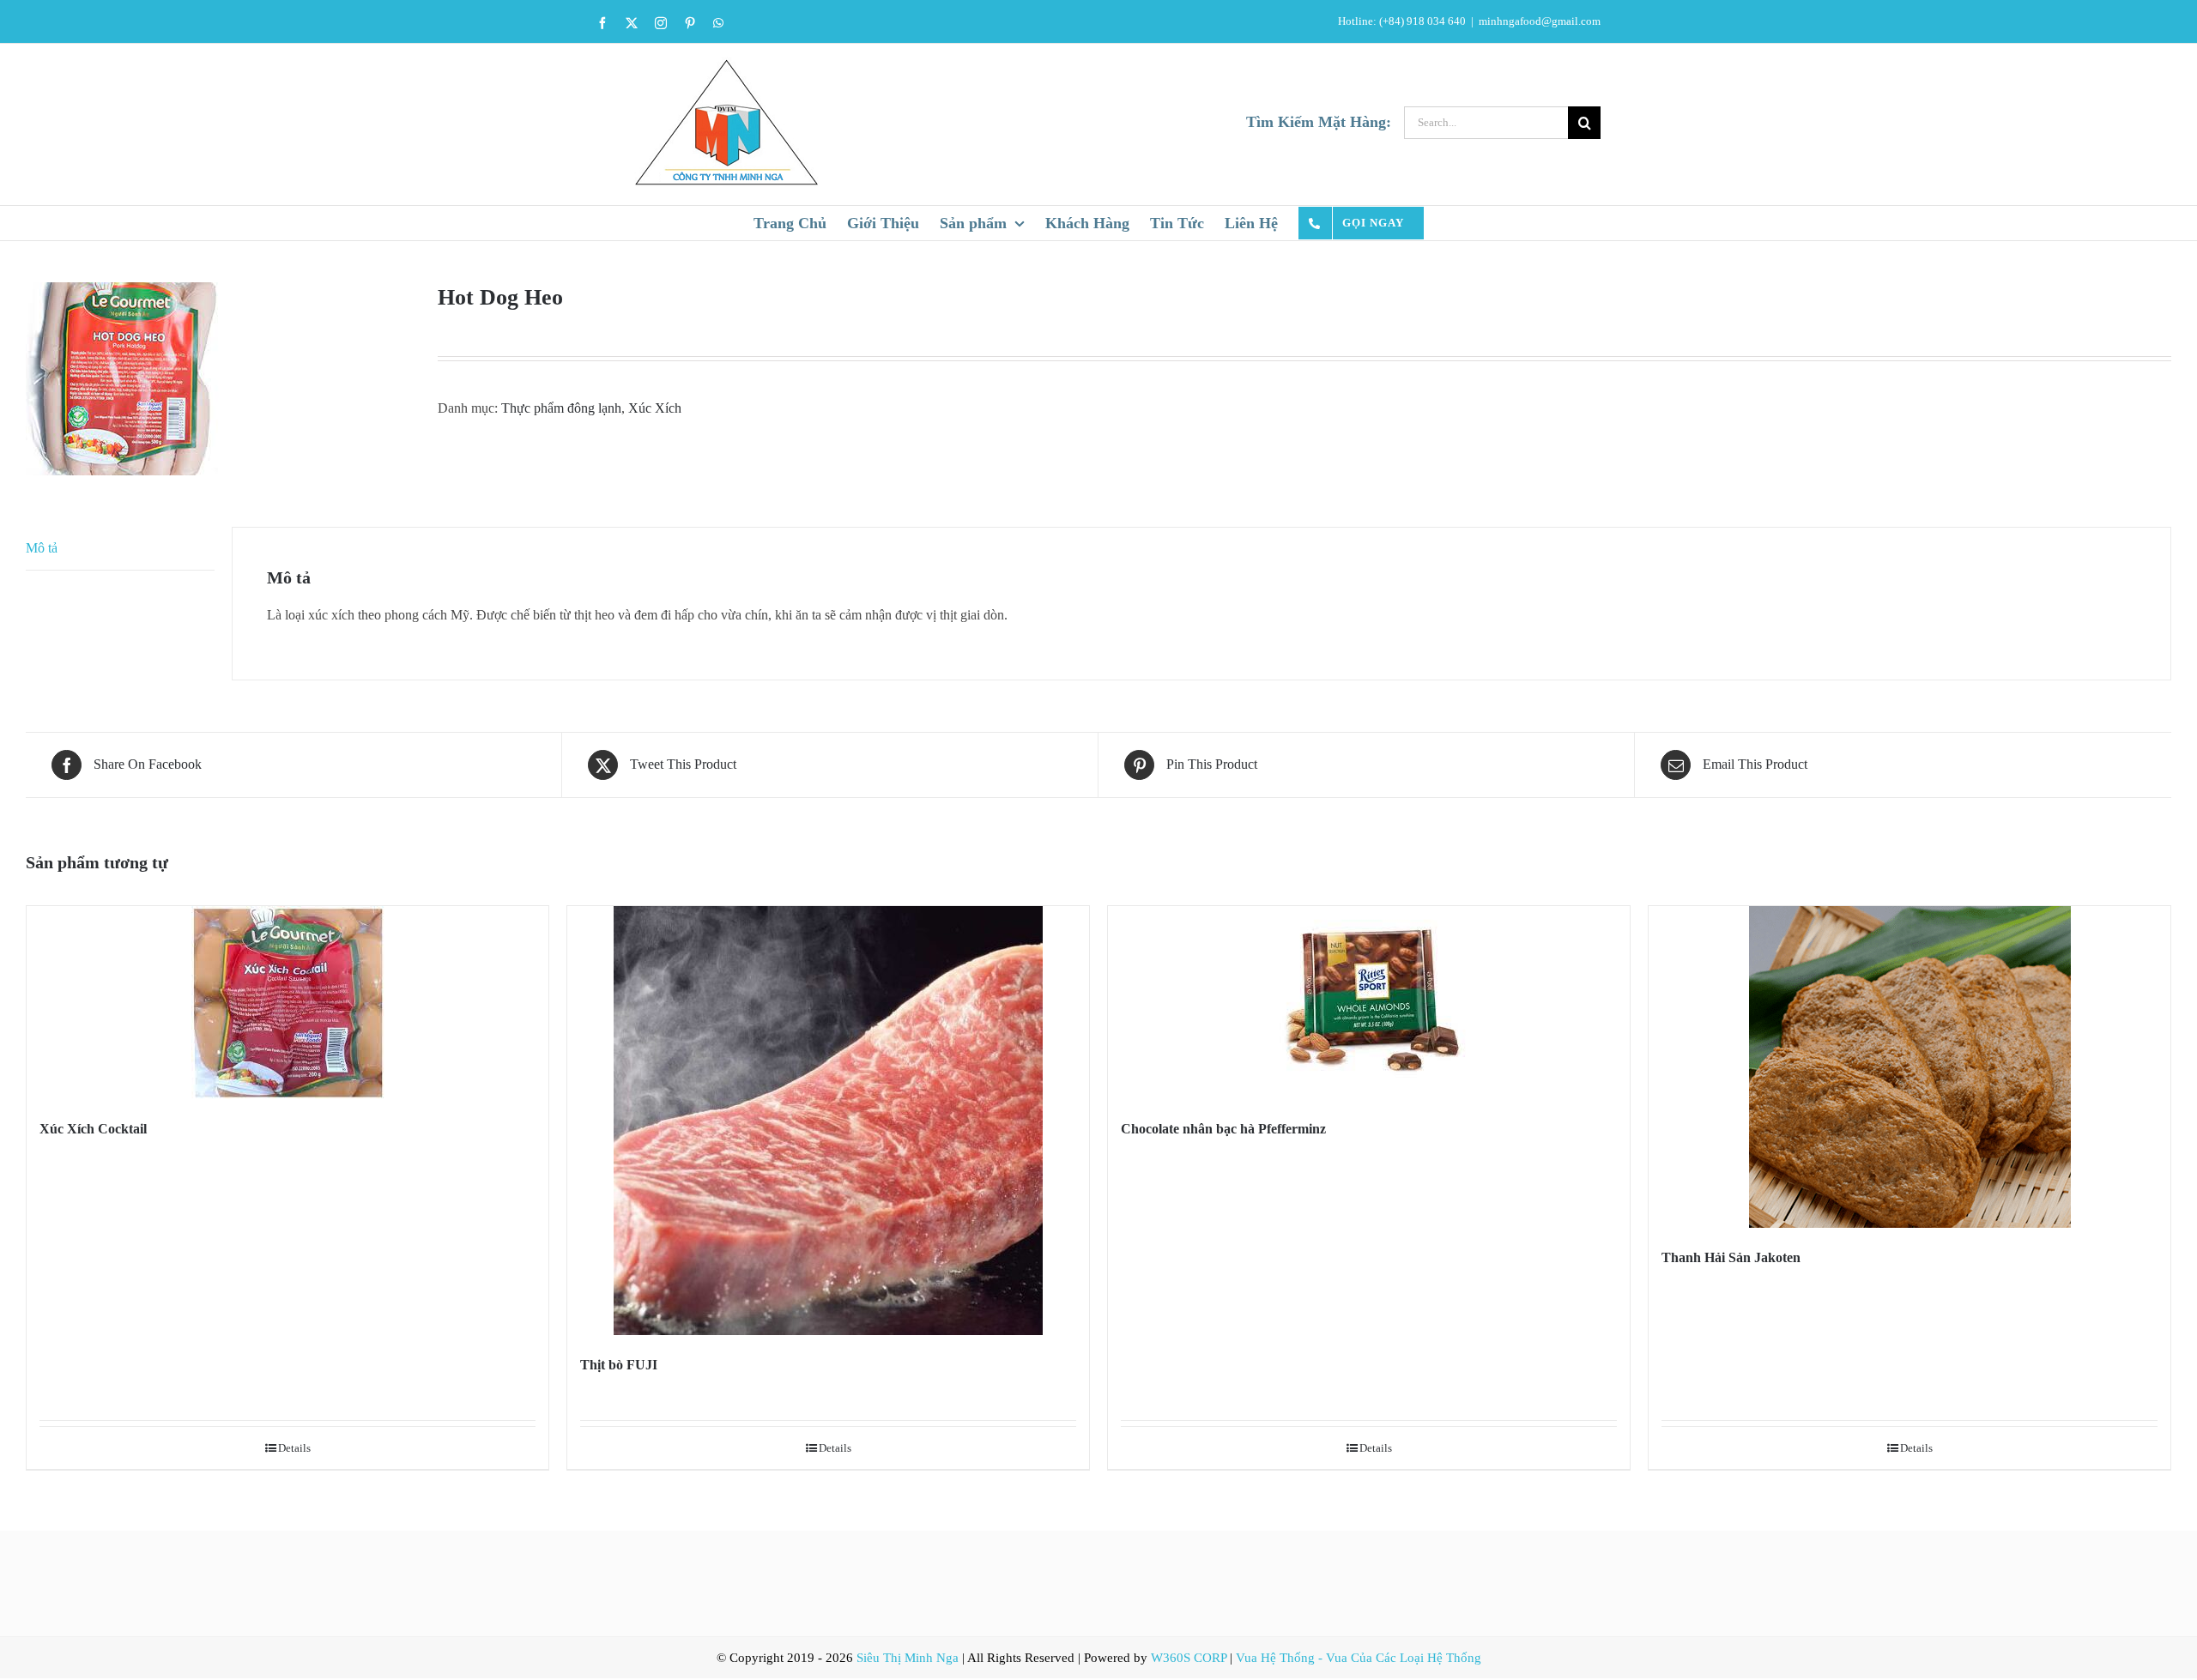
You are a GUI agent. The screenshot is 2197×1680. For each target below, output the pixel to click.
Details (294, 1448)
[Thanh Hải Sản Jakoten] (1910, 1067)
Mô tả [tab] (42, 548)
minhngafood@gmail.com (1540, 21)
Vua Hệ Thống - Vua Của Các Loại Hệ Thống (1359, 1658)
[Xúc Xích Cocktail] (287, 1003)
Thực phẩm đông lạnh (561, 408)
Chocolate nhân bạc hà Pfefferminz (1223, 1129)
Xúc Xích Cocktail (93, 1129)
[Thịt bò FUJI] (828, 1121)
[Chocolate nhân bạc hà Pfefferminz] (1369, 1003)
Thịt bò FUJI (619, 1365)
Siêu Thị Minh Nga (908, 1658)
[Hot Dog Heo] (219, 379)
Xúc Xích (655, 408)
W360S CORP (1189, 1658)
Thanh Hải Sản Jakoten (1731, 1257)
